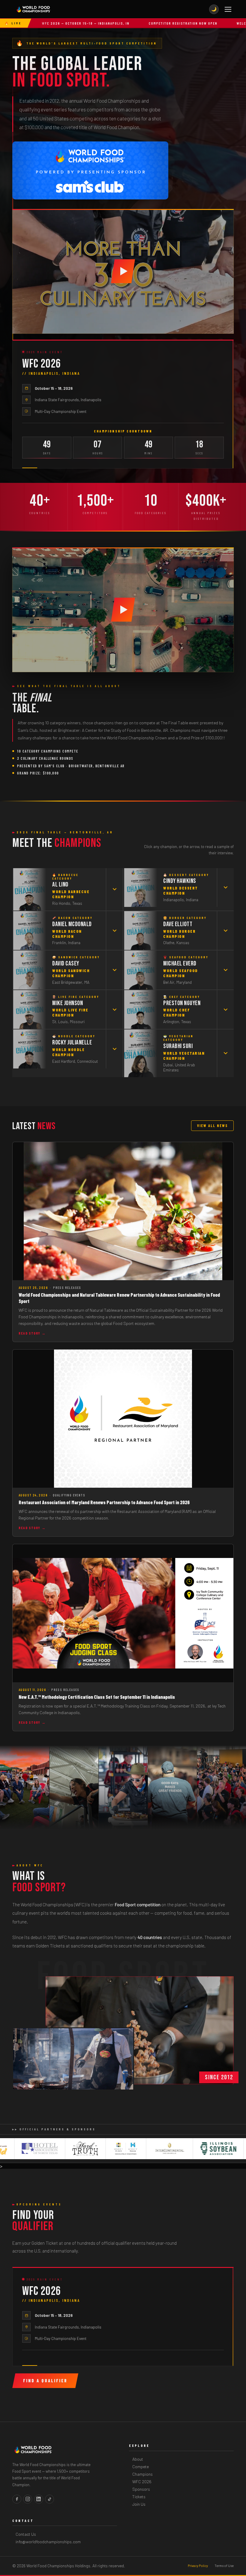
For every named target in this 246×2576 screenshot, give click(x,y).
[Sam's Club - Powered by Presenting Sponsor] (90, 170)
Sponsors (141, 2489)
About (138, 2459)
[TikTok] (49, 2499)
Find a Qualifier (45, 2381)
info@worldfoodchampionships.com (48, 2542)
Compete (141, 2467)
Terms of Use (224, 2566)
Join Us (139, 2504)
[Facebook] (17, 2499)
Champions (142, 2474)
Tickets (139, 2497)
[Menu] (228, 9)
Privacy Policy (198, 2566)
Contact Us (26, 2534)
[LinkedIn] (39, 2499)
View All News (212, 1126)
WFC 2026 (142, 2482)
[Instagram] (28, 2499)
